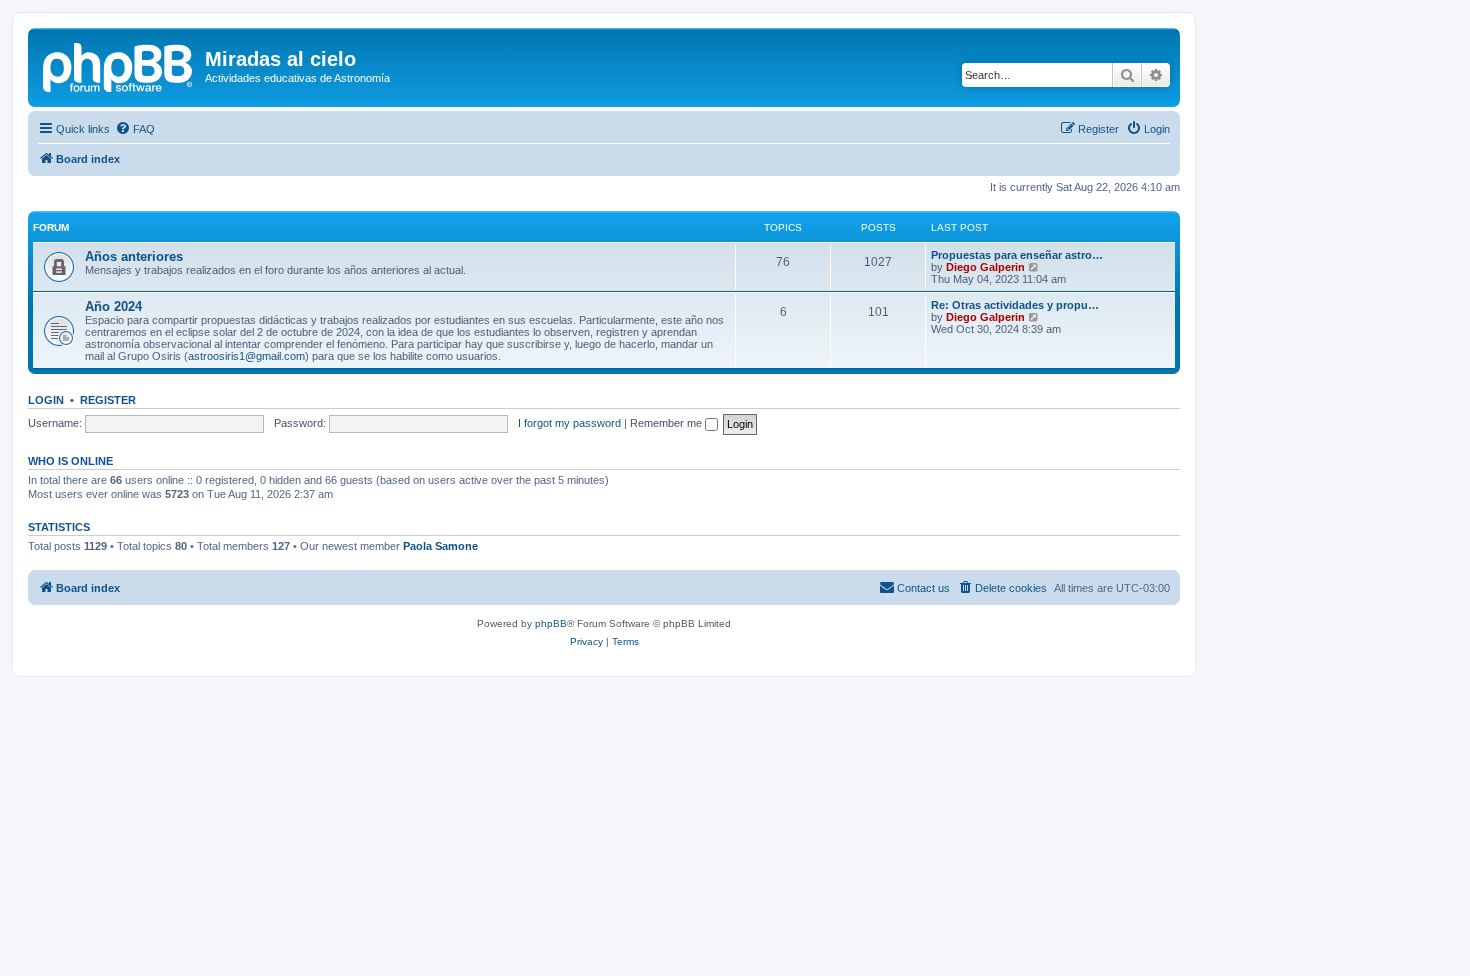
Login (46, 400)
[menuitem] (135, 129)
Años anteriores (134, 256)
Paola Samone (440, 546)
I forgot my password (569, 423)
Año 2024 (113, 306)
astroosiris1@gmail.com (246, 356)
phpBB (551, 623)
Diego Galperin (985, 267)
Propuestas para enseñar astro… (1017, 255)
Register (108, 400)
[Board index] (119, 65)
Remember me (667, 423)
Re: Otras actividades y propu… (1015, 305)
